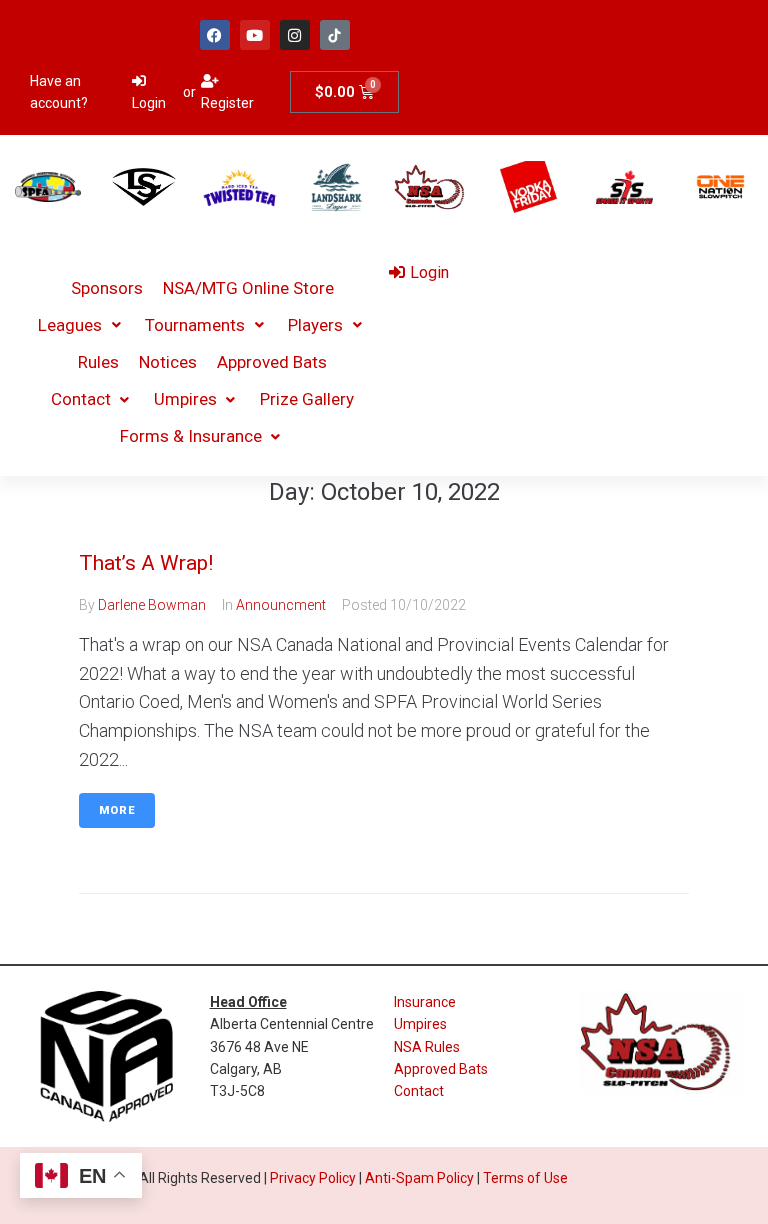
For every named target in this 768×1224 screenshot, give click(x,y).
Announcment (281, 605)
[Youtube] (255, 35)
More (117, 810)
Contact (419, 1091)
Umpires (420, 1024)
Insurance (425, 1002)
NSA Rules (427, 1047)
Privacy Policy (313, 1178)
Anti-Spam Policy (419, 1178)
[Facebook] (215, 35)
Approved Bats (441, 1069)
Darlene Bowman (152, 605)
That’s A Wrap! (146, 563)
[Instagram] (295, 35)
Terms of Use (525, 1178)
